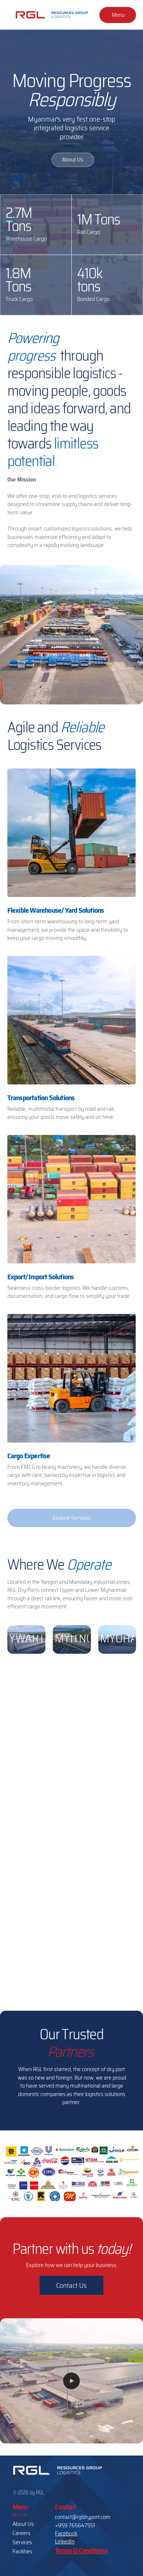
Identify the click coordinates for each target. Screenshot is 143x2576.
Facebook (66, 2533)
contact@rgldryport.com (83, 2517)
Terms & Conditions (81, 2550)
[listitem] (72, 859)
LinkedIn (65, 2541)
